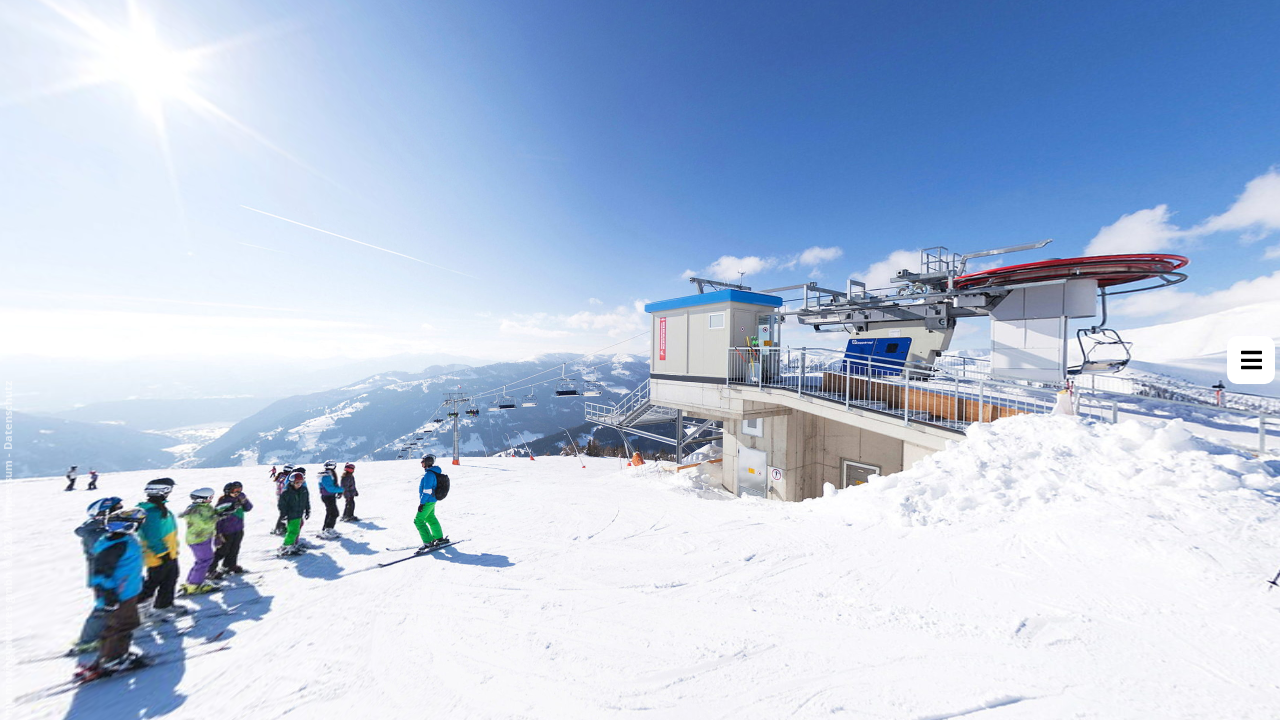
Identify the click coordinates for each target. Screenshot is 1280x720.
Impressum (7, 491)
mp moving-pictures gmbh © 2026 (7, 623)
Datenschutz (7, 415)
